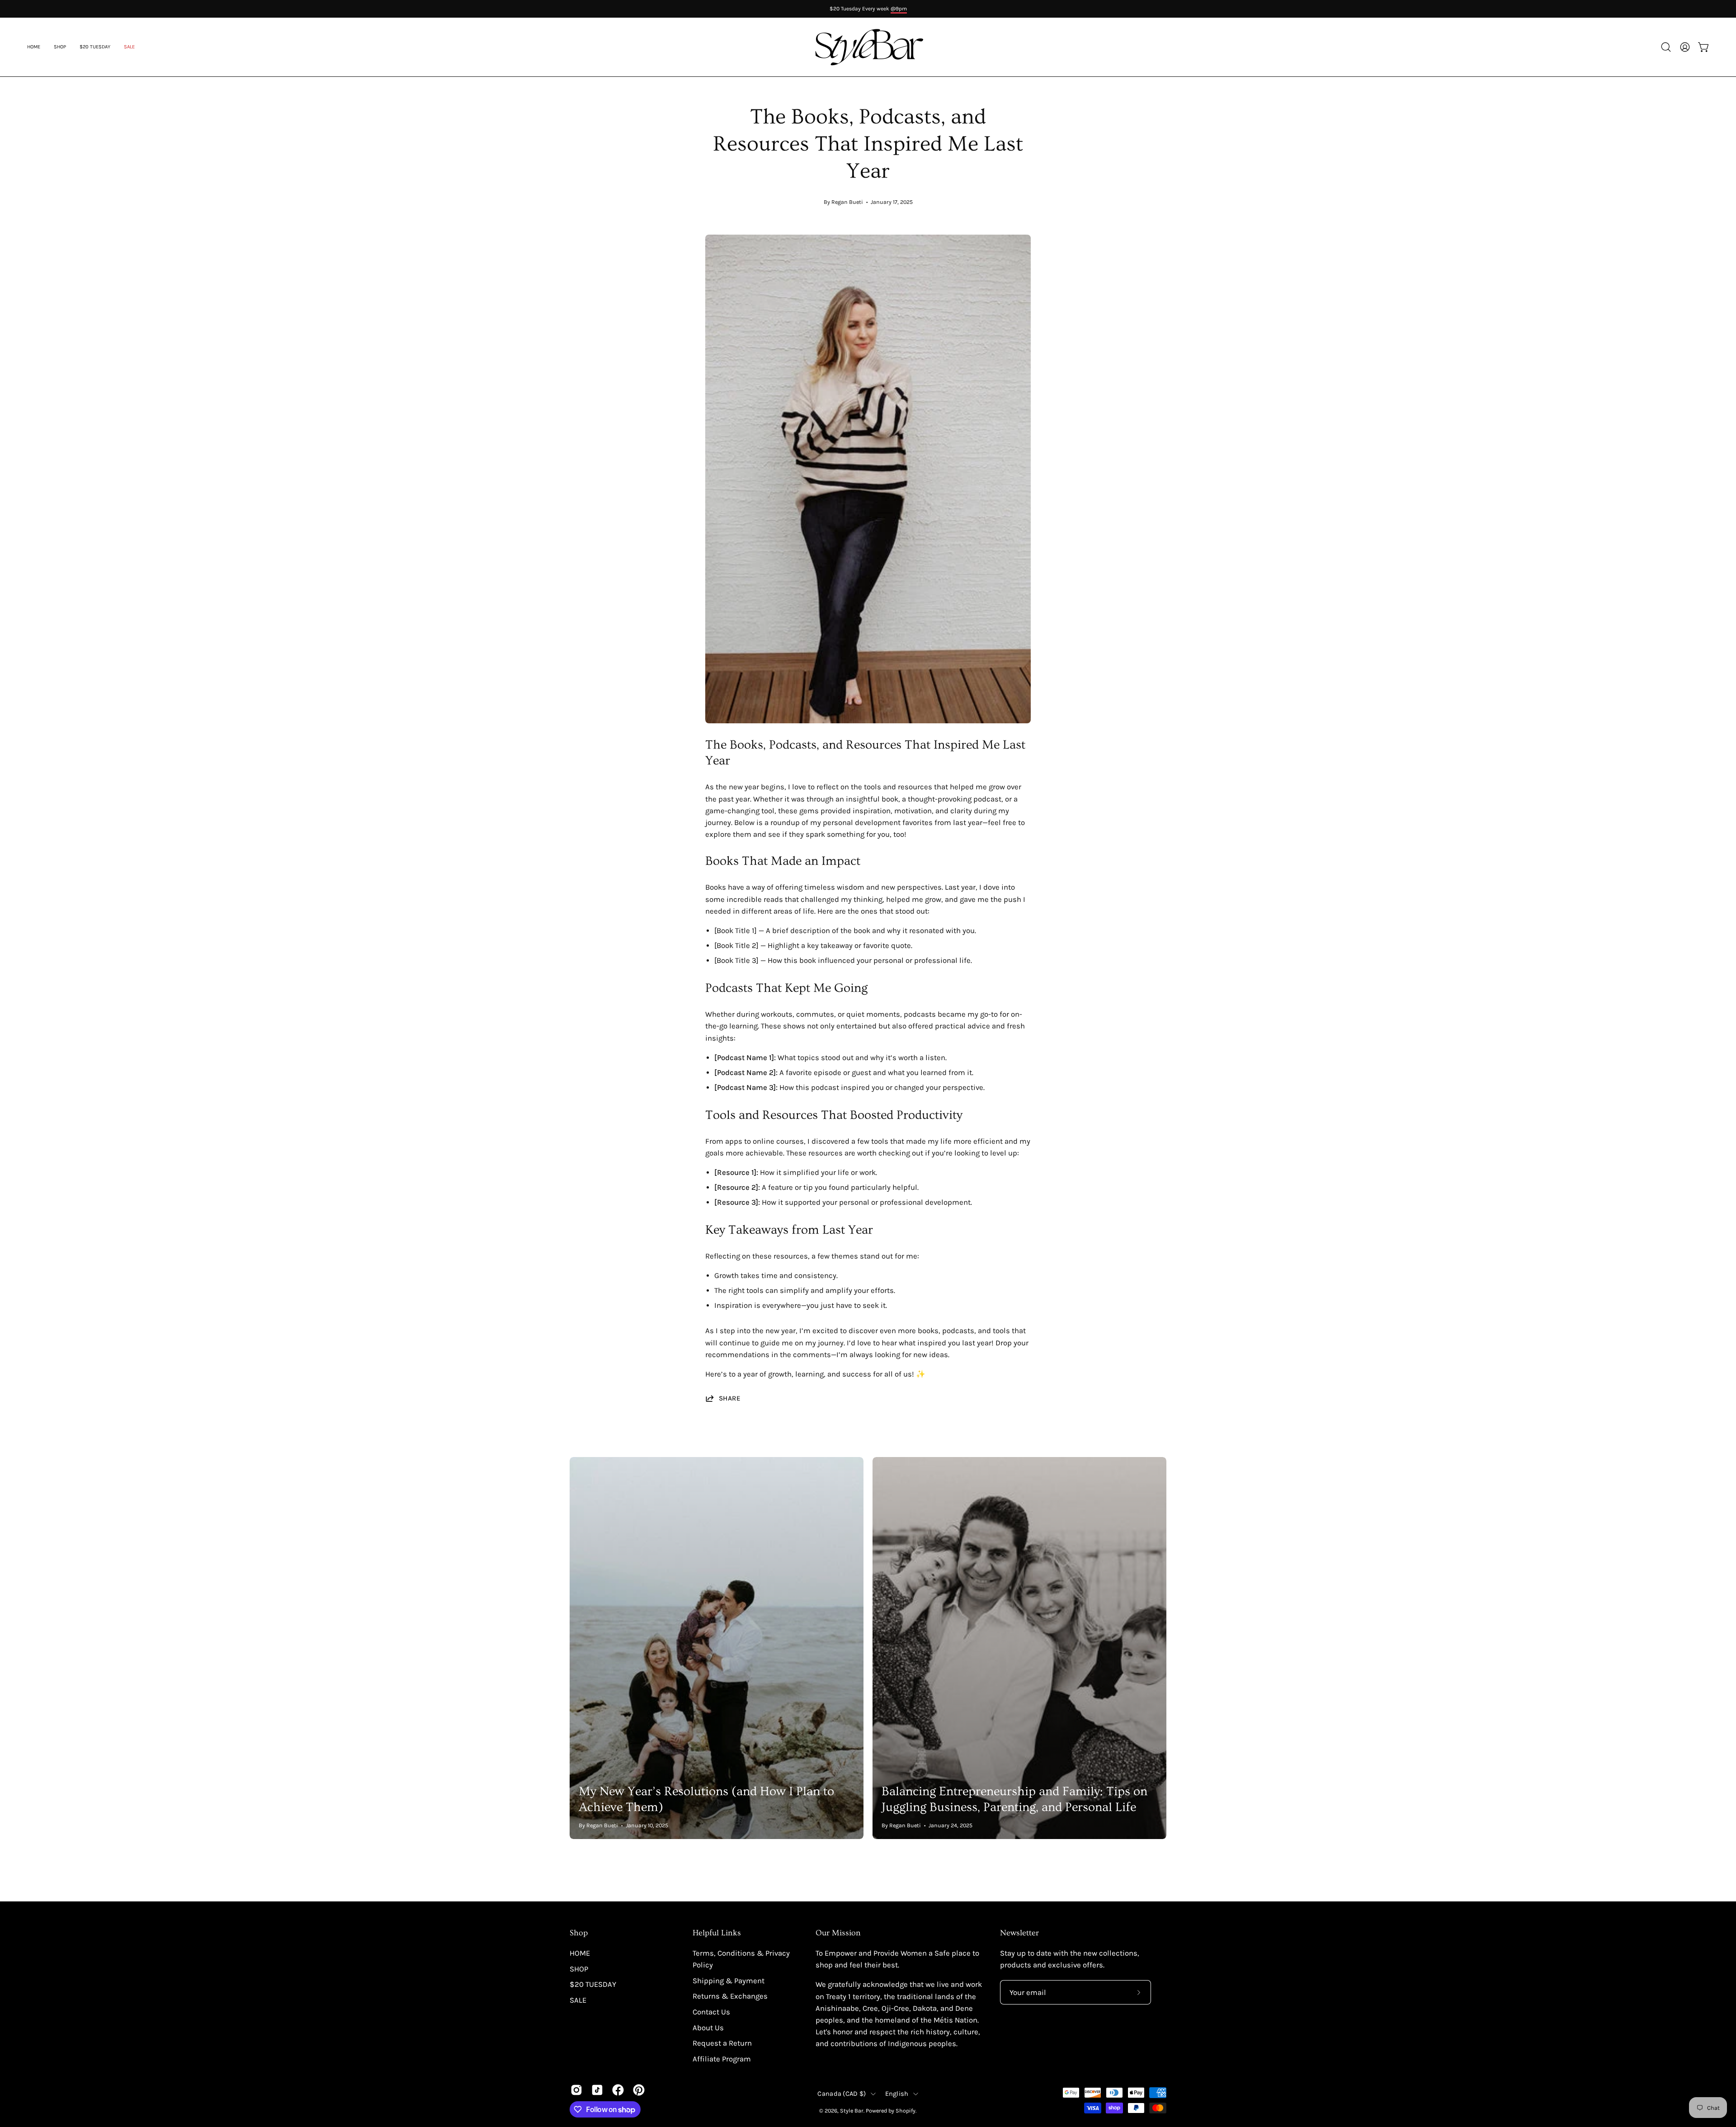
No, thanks (1625, 1134)
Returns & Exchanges (730, 1996)
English (897, 2094)
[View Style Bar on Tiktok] (597, 2090)
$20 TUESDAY (593, 1984)
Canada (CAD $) (842, 2094)
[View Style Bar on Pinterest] (639, 2090)
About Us (708, 2028)
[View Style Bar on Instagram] (576, 2090)
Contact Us (711, 2012)
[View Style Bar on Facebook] (618, 2090)
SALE (578, 2000)
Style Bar (852, 2110)
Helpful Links (717, 1933)
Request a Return (722, 2043)
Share (730, 1398)
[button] (129, 47)
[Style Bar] (868, 47)
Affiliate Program (722, 2059)
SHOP (579, 1969)
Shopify (906, 2110)
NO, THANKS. (1625, 1104)
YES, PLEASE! (1625, 1072)
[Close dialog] (1714, 974)
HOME (580, 1953)
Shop (579, 1933)
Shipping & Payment (729, 1981)
